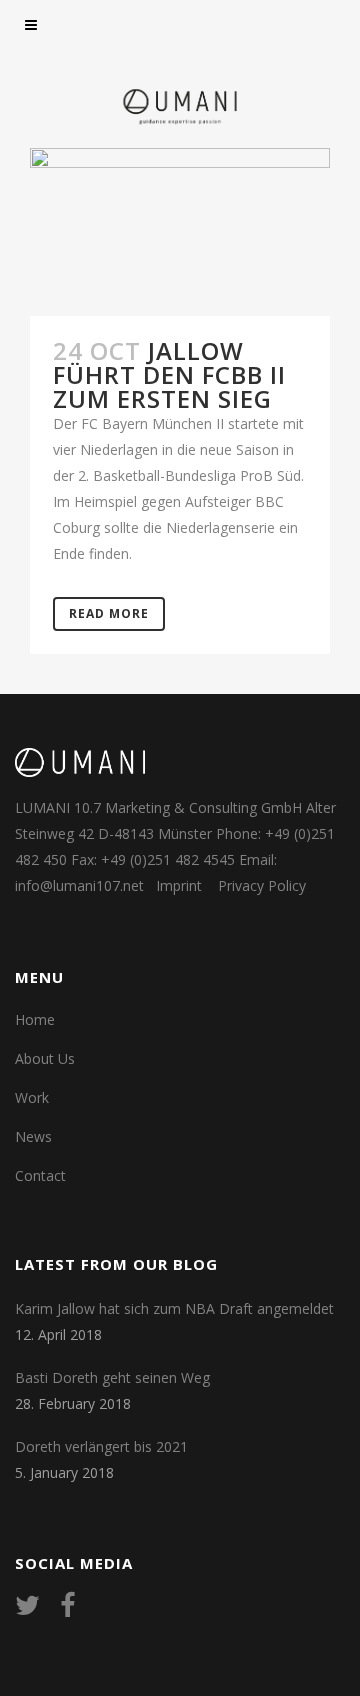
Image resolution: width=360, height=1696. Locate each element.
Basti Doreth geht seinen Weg (112, 1377)
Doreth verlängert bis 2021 (101, 1446)
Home (35, 1019)
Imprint (179, 885)
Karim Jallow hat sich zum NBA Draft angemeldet (174, 1308)
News (33, 1136)
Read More (109, 613)
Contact (40, 1175)
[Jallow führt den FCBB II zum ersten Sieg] (180, 232)
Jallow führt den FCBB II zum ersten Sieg (169, 374)
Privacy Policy (262, 885)
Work (32, 1097)
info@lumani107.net (79, 885)
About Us (45, 1058)
